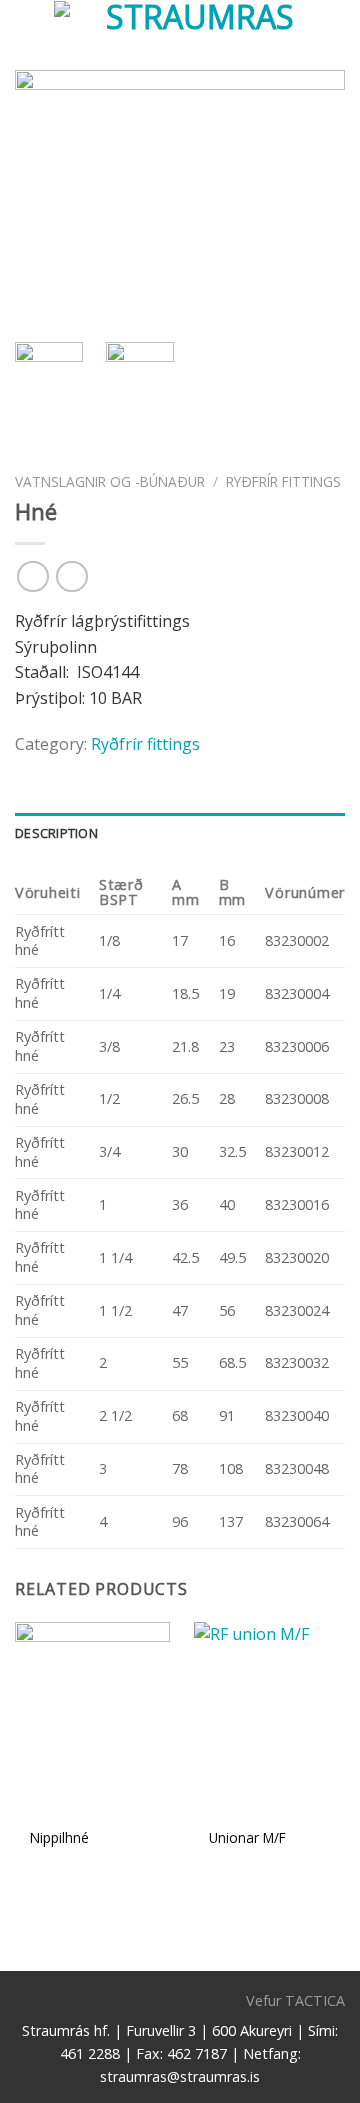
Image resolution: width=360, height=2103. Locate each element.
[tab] (180, 833)
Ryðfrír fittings (283, 481)
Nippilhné (59, 1838)
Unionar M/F (247, 1838)
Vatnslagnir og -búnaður (110, 481)
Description (56, 833)
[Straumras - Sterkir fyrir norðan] (192, 35)
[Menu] (27, 34)
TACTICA (315, 2000)
